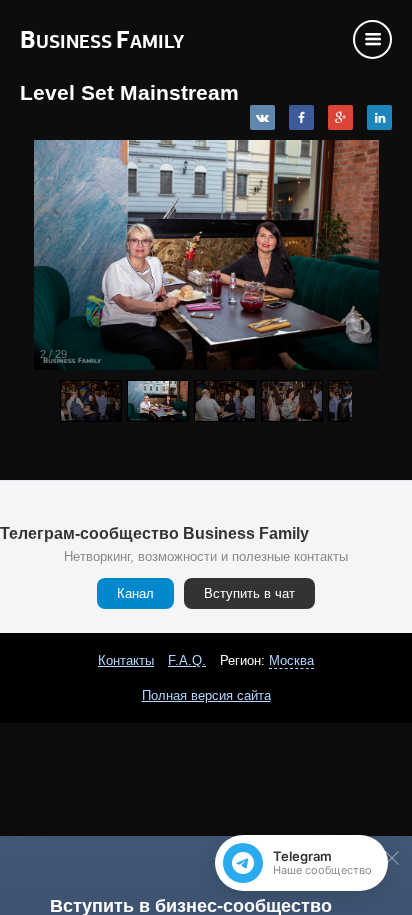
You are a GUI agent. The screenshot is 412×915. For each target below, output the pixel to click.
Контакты (126, 660)
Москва (291, 660)
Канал (135, 593)
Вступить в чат (249, 593)
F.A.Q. (187, 660)
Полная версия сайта (206, 695)
